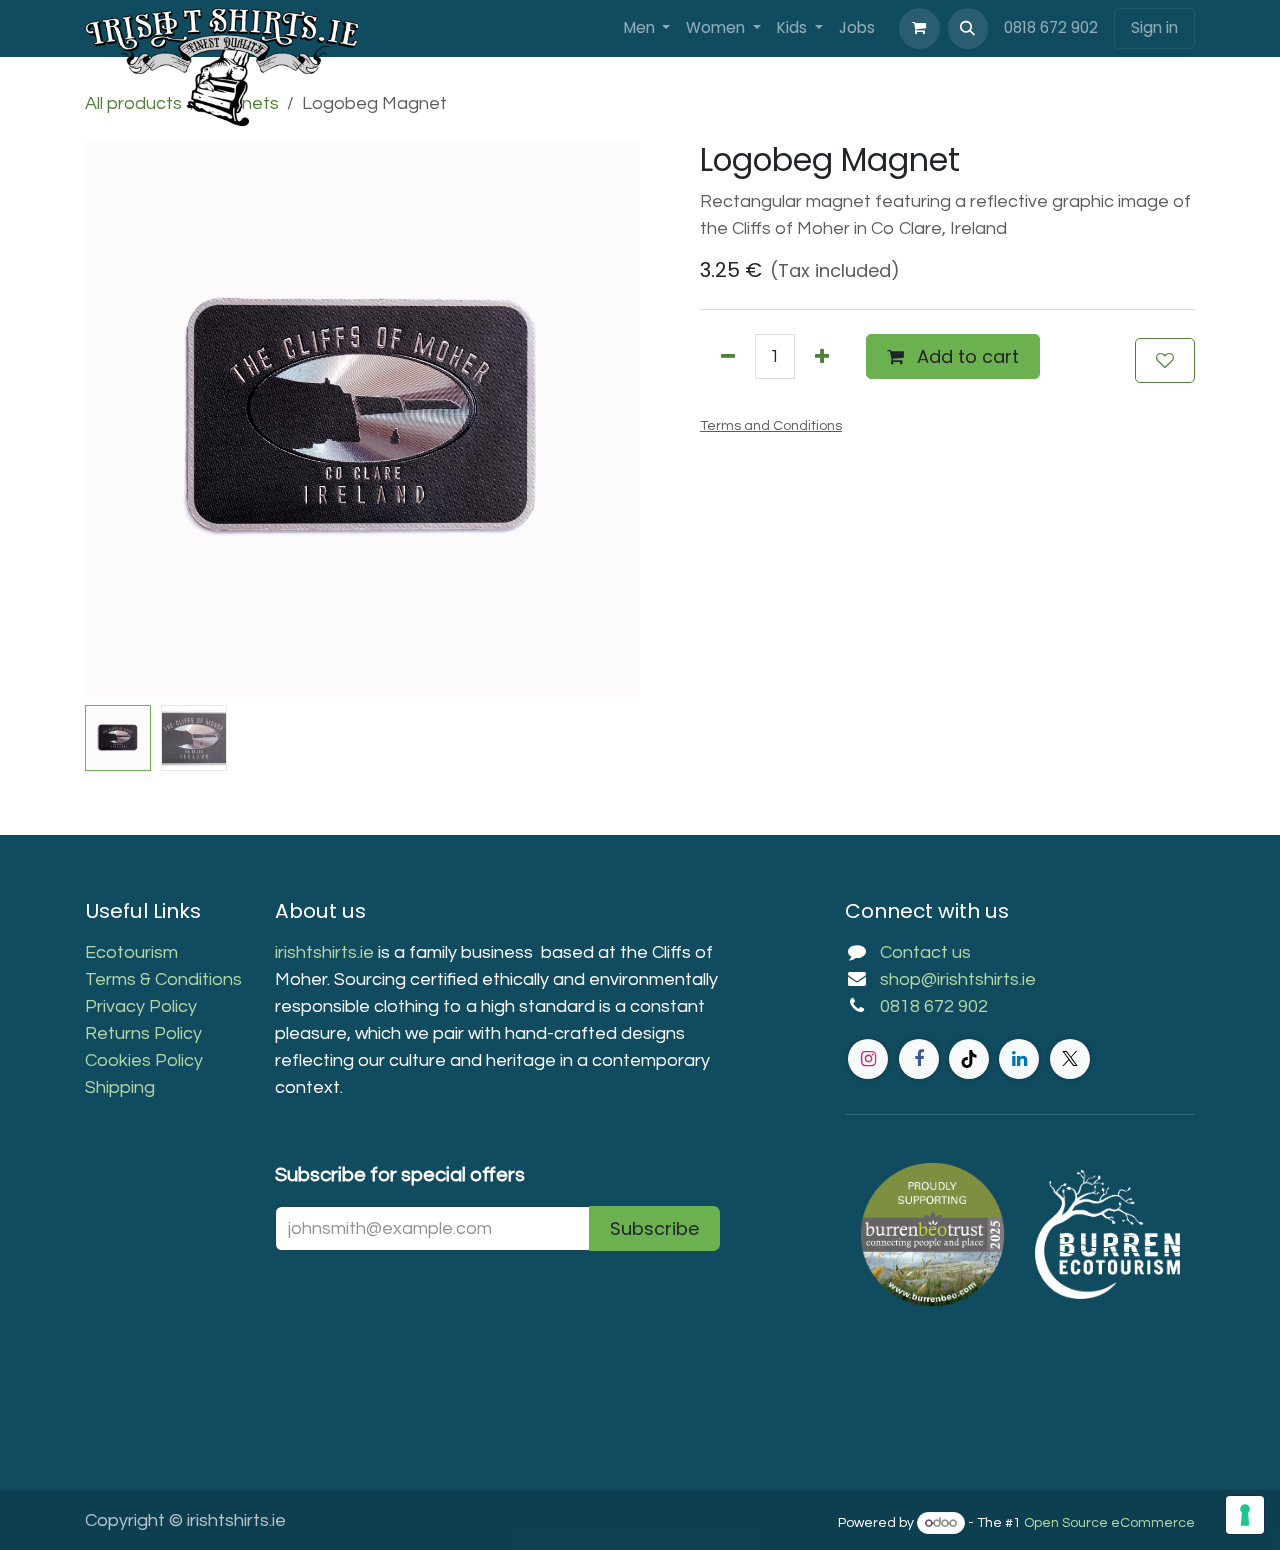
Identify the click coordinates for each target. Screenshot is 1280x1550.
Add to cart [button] (965, 356)
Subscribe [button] (654, 1228)
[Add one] (822, 356)
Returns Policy (143, 1033)
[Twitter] (1070, 1059)
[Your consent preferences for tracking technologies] (1245, 1515)
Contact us (925, 952)
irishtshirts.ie (324, 952)
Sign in (1154, 27)
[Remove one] (728, 356)
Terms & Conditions (163, 979)
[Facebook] (919, 1059)
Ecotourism (133, 952)
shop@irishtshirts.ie (958, 979)
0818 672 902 (1051, 27)
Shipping (120, 1087)
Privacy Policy (141, 1006)
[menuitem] (647, 28)
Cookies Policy (144, 1060)
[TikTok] (969, 1059)
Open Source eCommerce (1109, 1523)
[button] (968, 28)
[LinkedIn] (1019, 1059)
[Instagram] (868, 1059)
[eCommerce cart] (919, 28)
